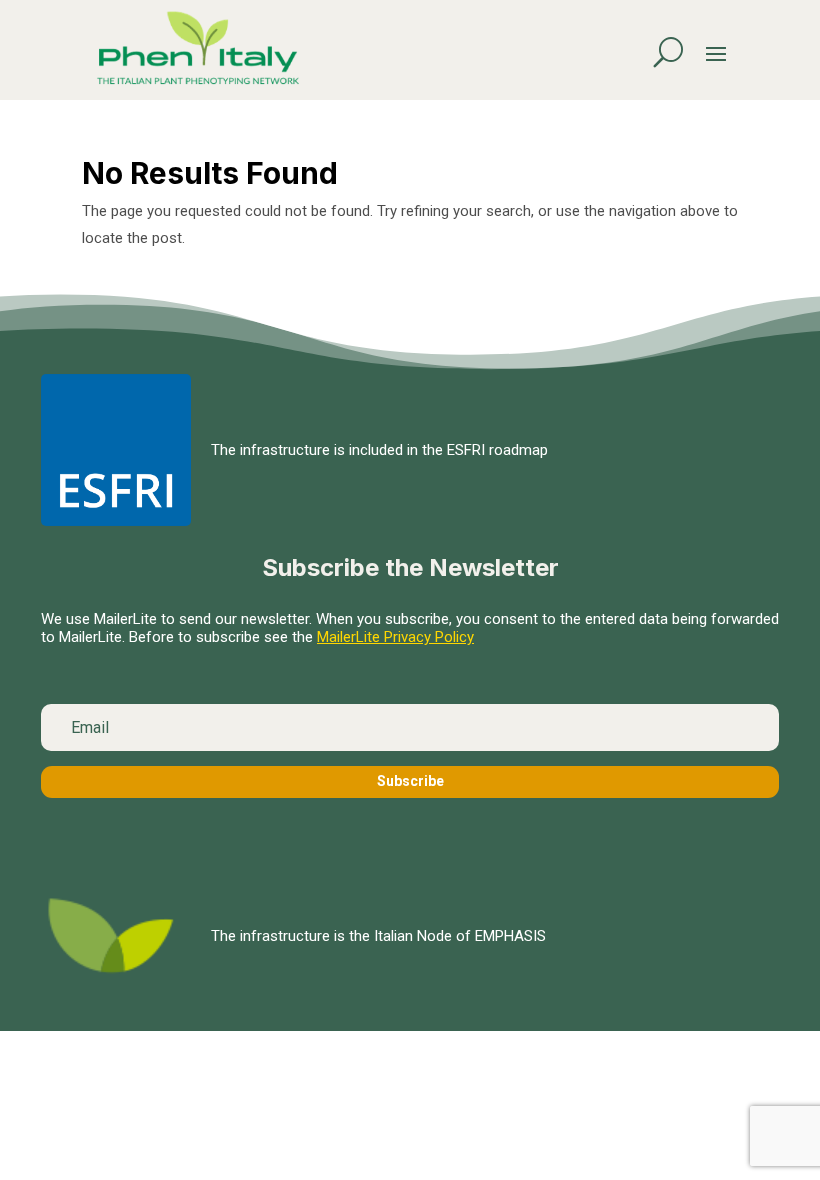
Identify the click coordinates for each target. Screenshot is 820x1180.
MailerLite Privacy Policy (395, 637)
